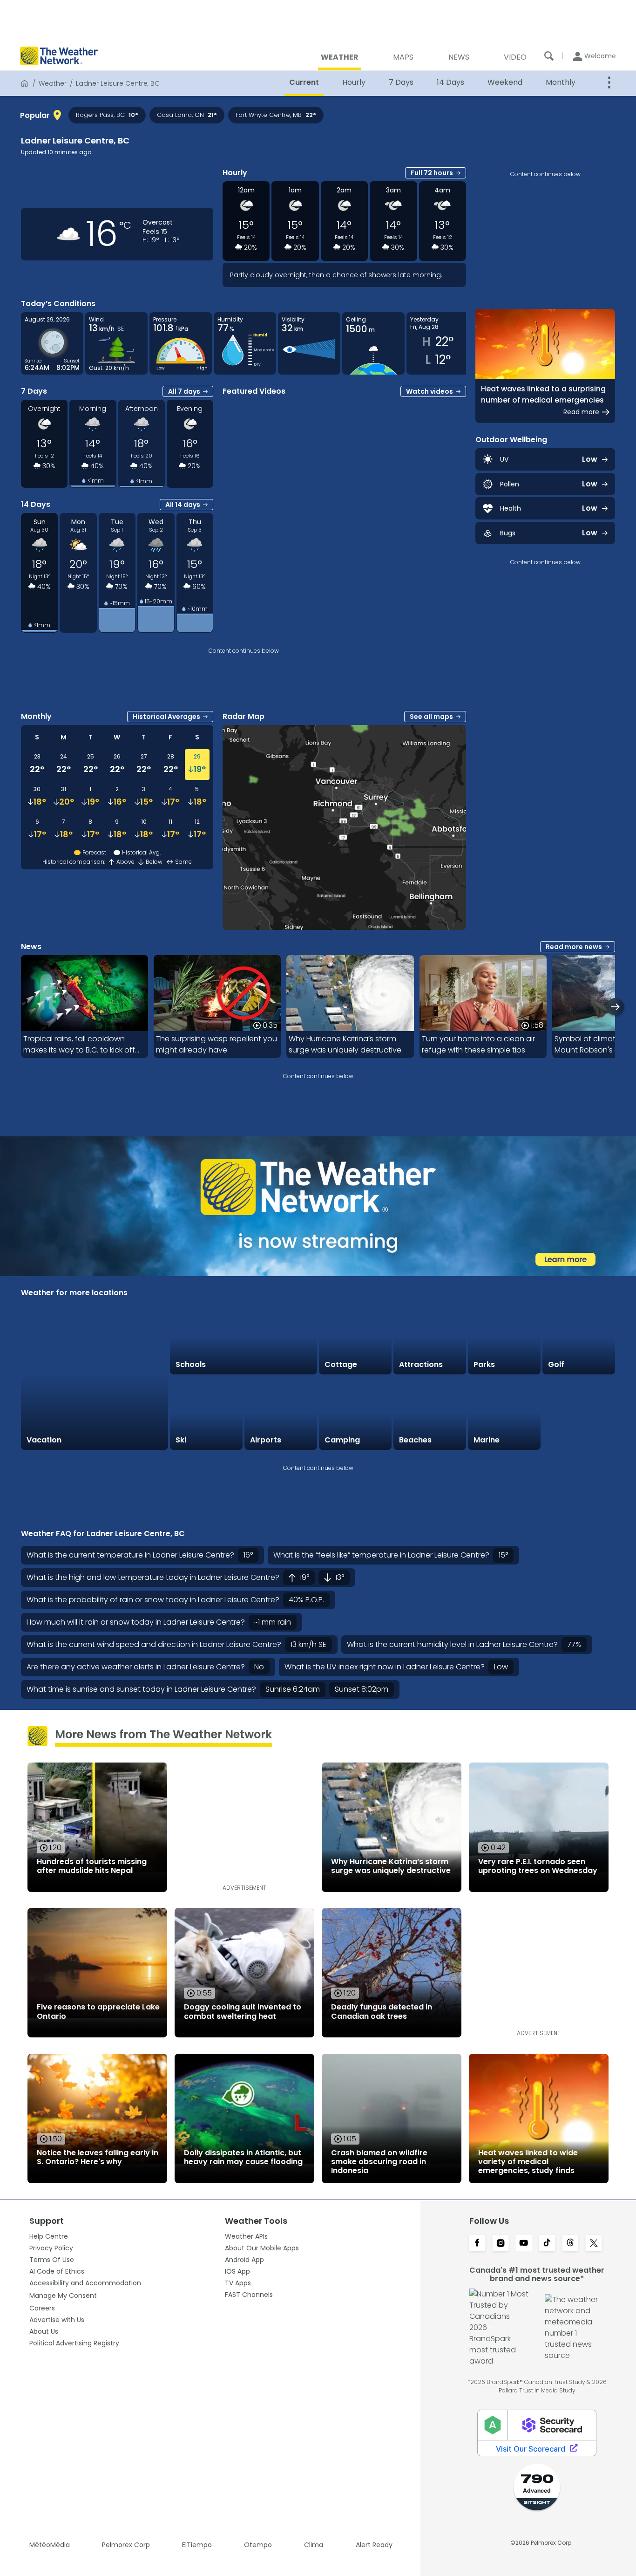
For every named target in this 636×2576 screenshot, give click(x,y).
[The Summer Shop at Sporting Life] (579, 1413)
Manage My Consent (63, 2296)
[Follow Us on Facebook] (477, 2244)
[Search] (549, 56)
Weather (53, 83)
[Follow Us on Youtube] (524, 2244)
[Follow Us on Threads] (570, 2244)
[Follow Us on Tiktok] (547, 2244)
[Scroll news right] (615, 1007)
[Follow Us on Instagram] (501, 2244)
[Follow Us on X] (594, 2244)
